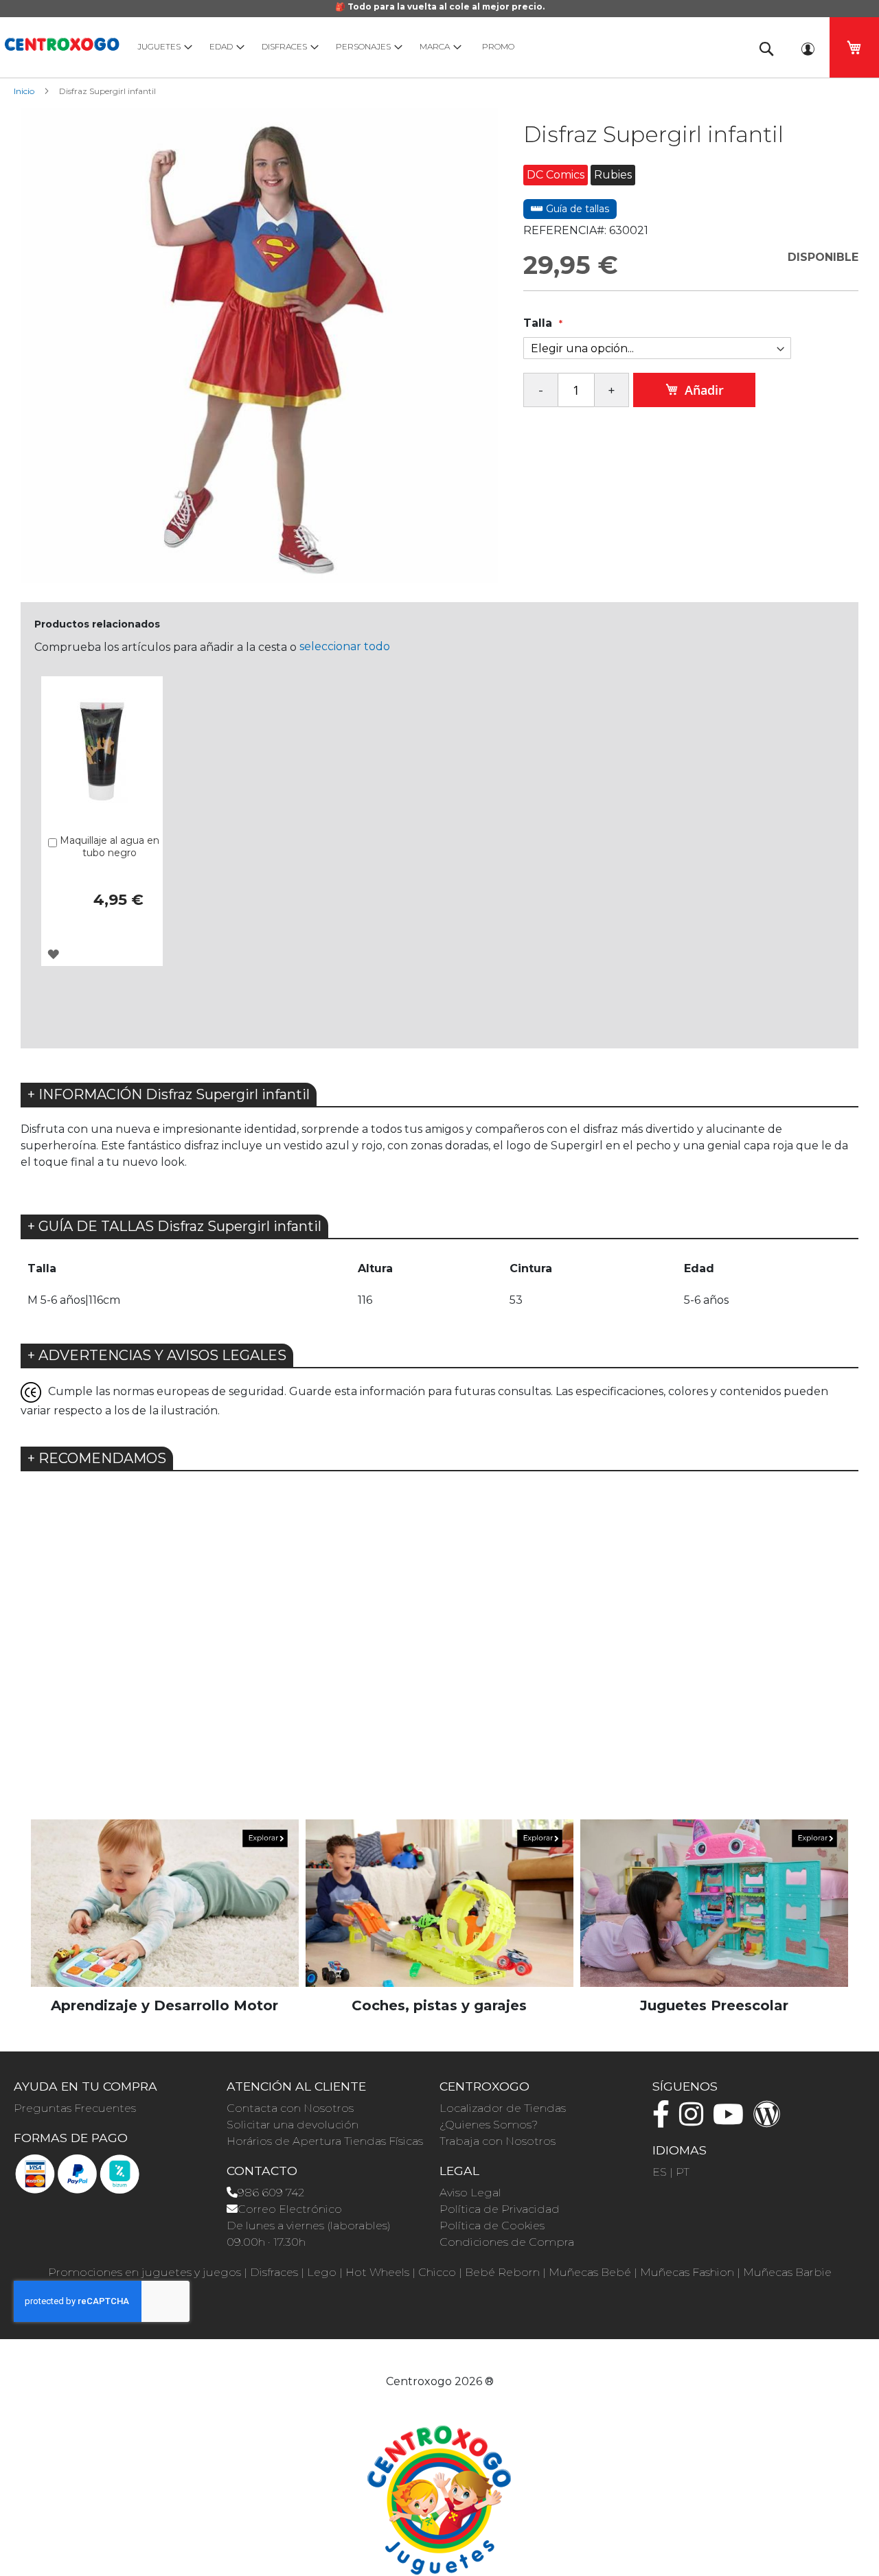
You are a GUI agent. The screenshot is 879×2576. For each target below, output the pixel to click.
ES (660, 2172)
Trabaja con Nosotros (498, 2141)
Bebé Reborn (502, 2272)
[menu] (433, 46)
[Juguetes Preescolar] (714, 1903)
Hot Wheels (377, 2272)
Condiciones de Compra (507, 2242)
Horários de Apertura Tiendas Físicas (325, 2141)
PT (683, 2172)
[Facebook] (664, 2120)
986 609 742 (271, 2193)
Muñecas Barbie (787, 2272)
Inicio (24, 91)
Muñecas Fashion (687, 2272)
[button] (53, 954)
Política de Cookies (492, 2226)
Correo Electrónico (290, 2209)
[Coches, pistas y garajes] (439, 1903)
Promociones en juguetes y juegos (145, 2272)
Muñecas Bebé (590, 2272)
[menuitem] (162, 46)
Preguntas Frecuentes (75, 2108)
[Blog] (770, 2120)
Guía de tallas (576, 209)
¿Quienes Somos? (489, 2125)
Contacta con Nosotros (290, 2108)
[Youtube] (732, 2120)
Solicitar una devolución (293, 2125)
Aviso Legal (470, 2193)
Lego (322, 2272)
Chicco (437, 2272)
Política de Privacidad (500, 2209)
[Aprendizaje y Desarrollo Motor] (165, 1903)
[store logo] (62, 42)
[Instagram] (695, 2120)
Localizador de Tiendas (503, 2108)
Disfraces (274, 2272)
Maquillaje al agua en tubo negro (110, 847)
